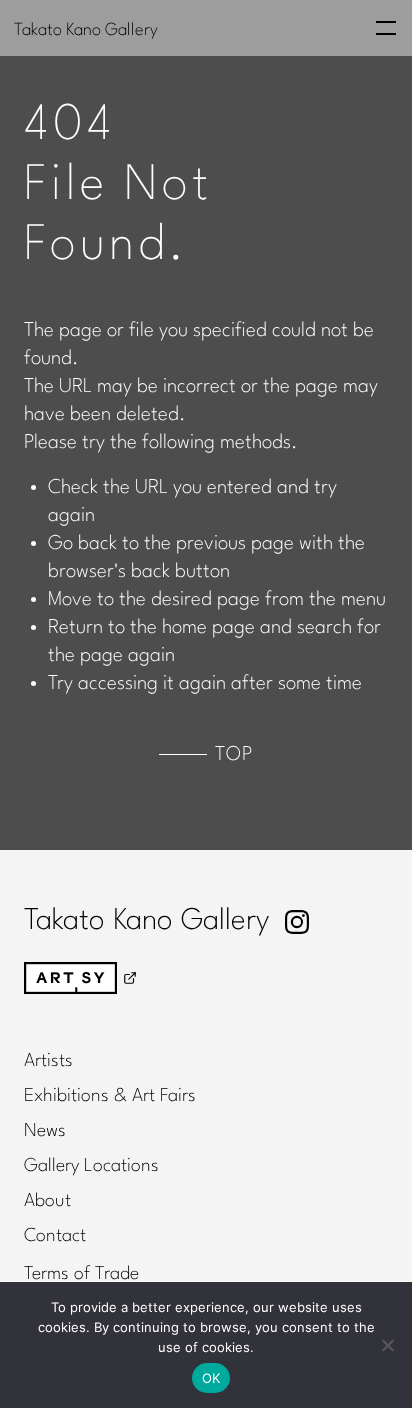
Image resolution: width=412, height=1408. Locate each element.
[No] (387, 1345)
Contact (55, 1236)
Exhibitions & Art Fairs (110, 1096)
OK (211, 1378)
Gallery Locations (91, 1166)
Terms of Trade (81, 1274)
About (47, 1201)
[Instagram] (297, 922)
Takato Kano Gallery (86, 29)
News (45, 1131)
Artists (48, 1061)
